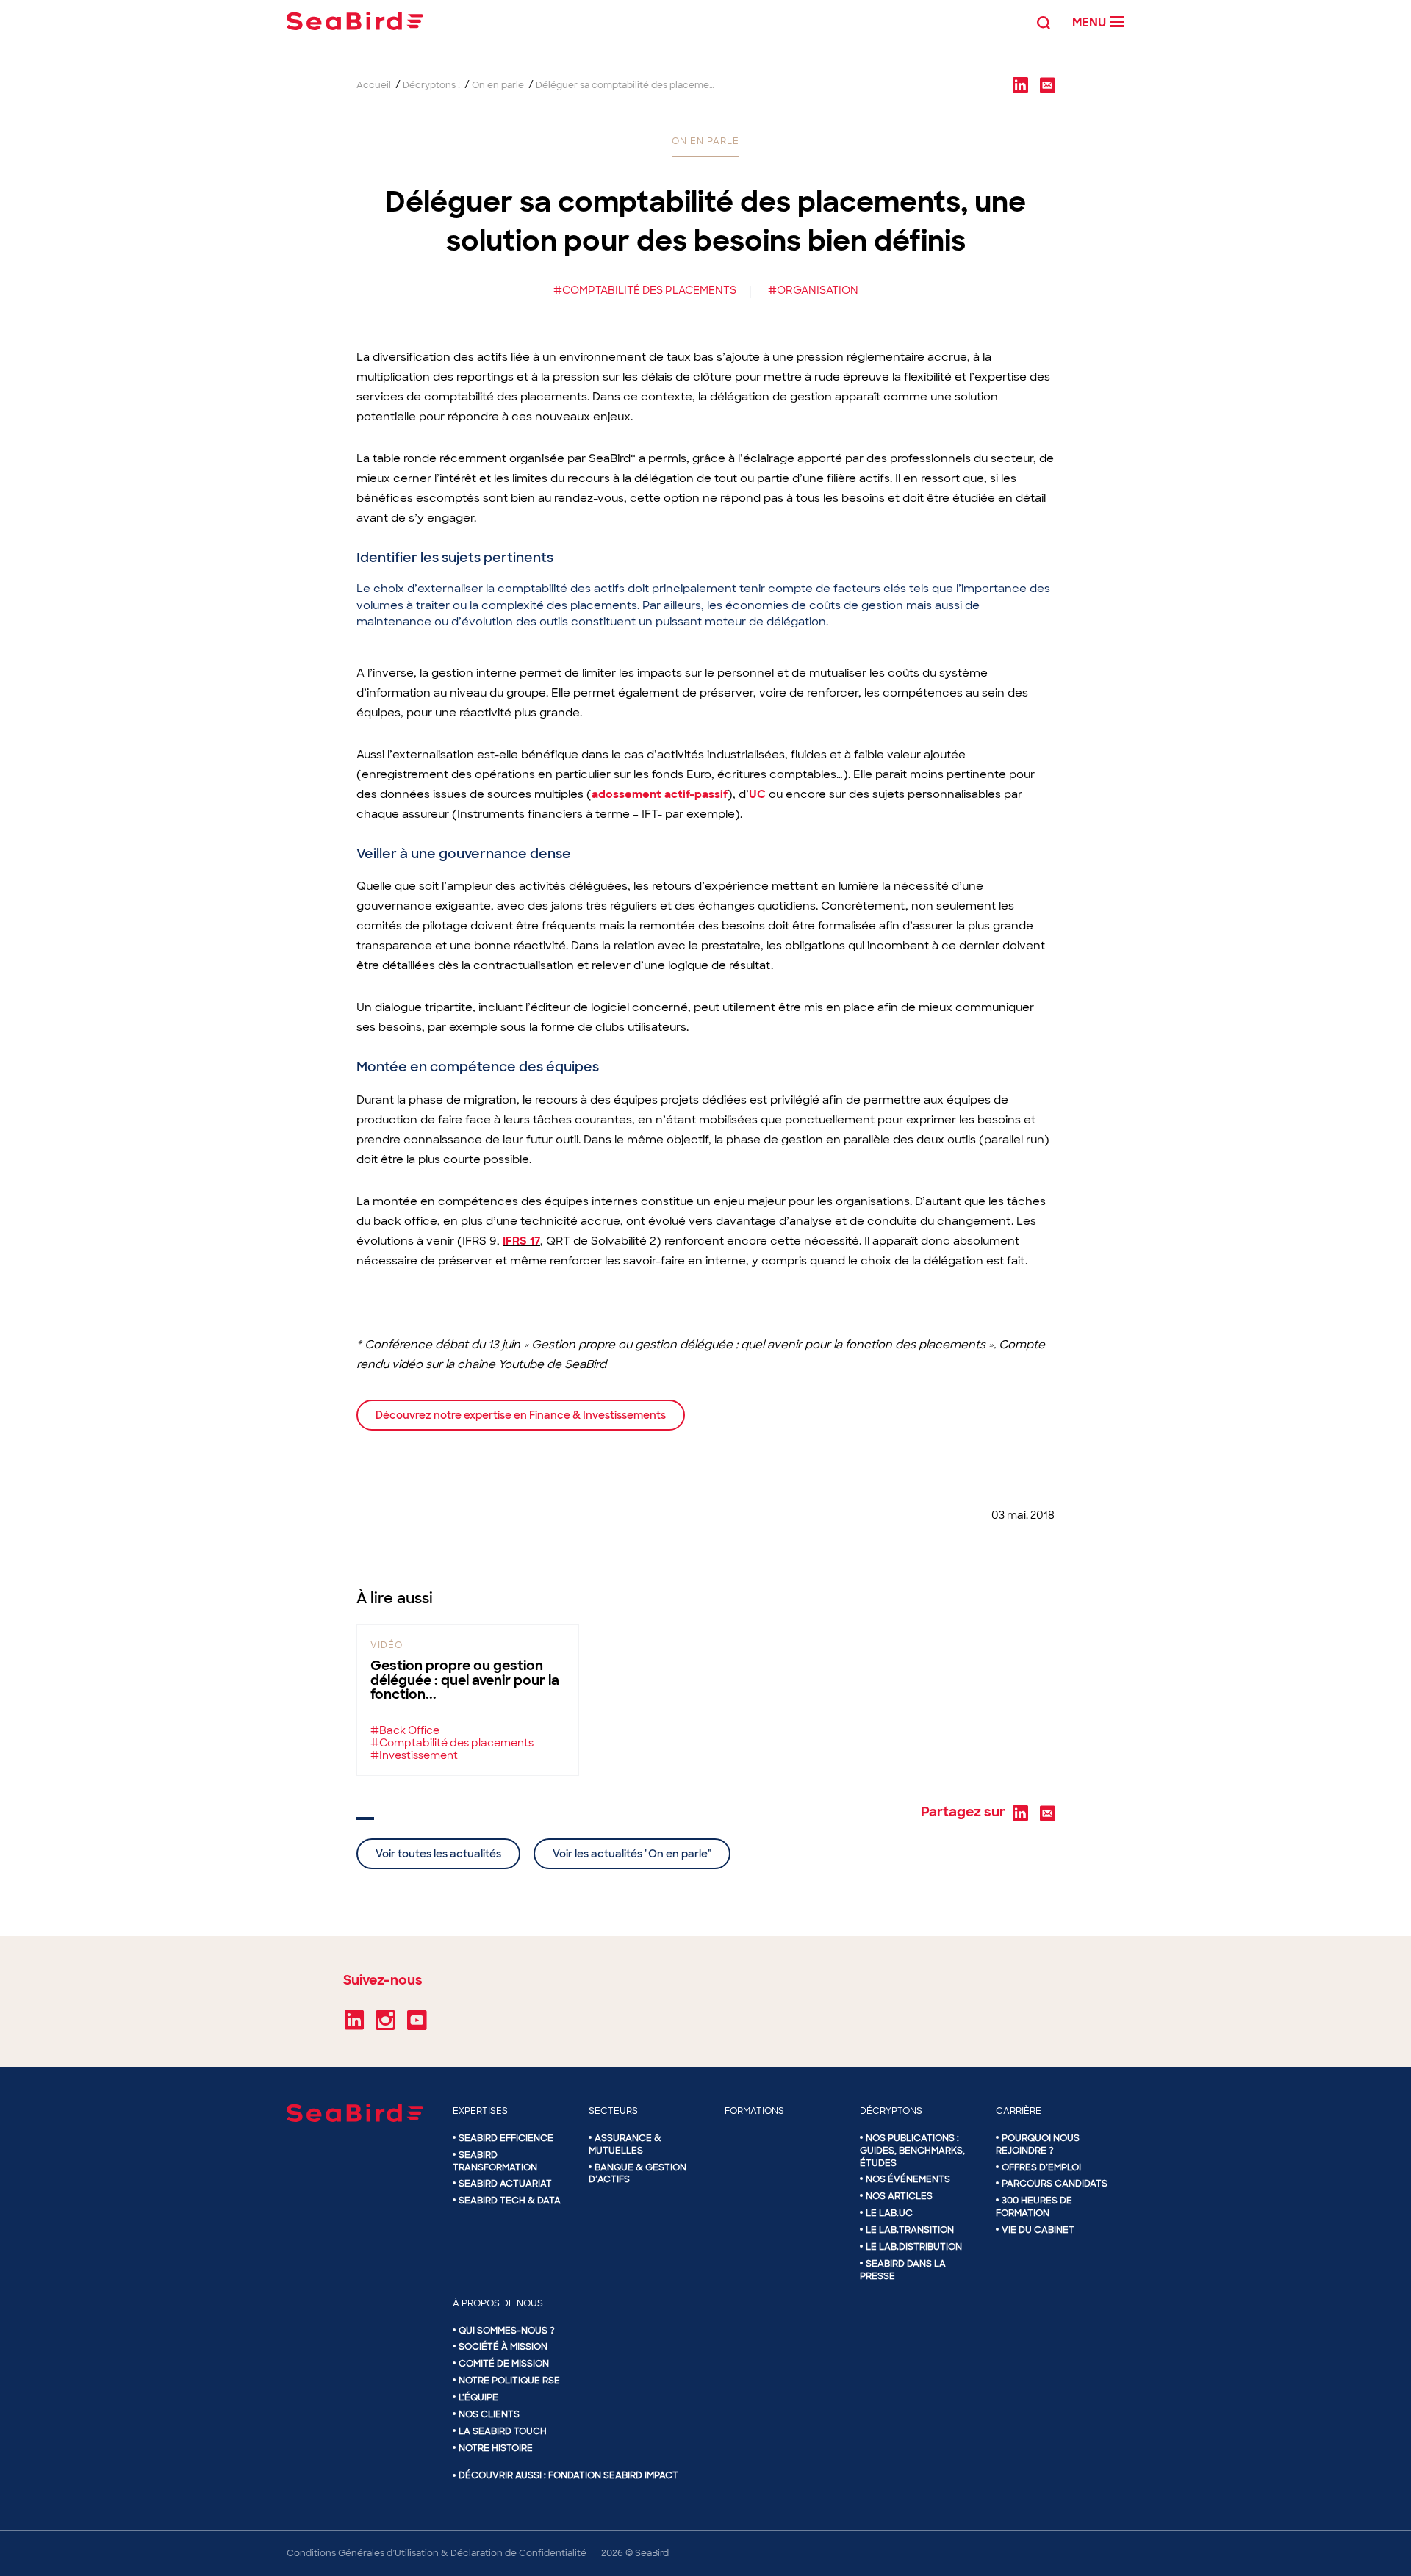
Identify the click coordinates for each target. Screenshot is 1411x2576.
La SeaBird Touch (503, 2431)
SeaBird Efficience (506, 2138)
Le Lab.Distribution (914, 2247)
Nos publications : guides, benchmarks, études (912, 2151)
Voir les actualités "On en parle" (632, 1854)
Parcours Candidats (1055, 2184)
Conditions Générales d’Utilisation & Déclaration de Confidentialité (437, 2553)
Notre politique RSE (509, 2381)
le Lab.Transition (910, 2230)
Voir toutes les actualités (438, 1854)
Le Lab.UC (889, 2213)
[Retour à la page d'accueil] (355, 21)
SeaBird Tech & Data (510, 2201)
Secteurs (613, 2111)
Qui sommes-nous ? (507, 2331)
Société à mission (503, 2347)
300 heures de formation (1034, 2207)
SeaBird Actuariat (505, 2184)
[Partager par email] (1047, 84)
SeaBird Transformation (495, 2161)
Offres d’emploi (1041, 2167)
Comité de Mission (504, 2364)
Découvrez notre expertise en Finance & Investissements (521, 1415)
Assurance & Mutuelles (625, 2144)
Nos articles (899, 2196)
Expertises (480, 2111)
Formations (754, 2111)
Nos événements (908, 2179)
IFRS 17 (521, 1241)
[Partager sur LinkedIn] (1020, 84)
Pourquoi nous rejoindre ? (1038, 2144)
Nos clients (489, 2414)
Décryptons (891, 2111)
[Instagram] (385, 2025)
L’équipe (478, 2397)
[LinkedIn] (354, 2025)
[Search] (1044, 21)
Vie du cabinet (1038, 2230)
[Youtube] (417, 2025)
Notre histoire (496, 2448)
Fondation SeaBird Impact (613, 2475)
